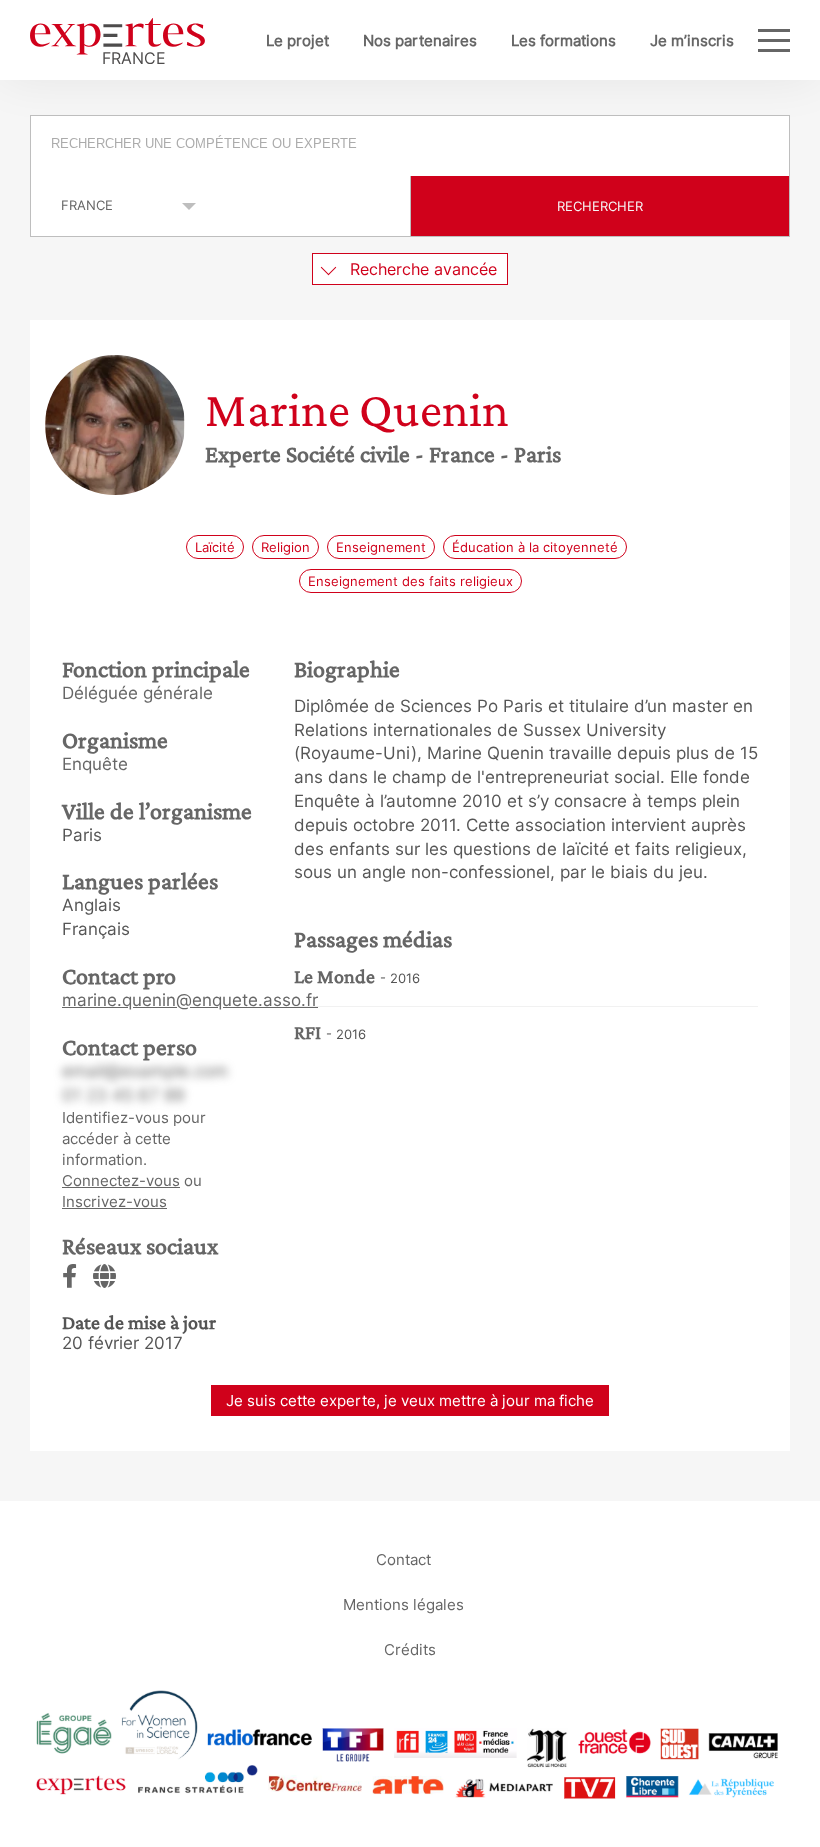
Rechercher (600, 206)
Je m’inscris (692, 40)
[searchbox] (411, 146)
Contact (403, 1558)
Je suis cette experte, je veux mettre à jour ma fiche (410, 1400)
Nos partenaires (420, 40)
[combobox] (410, 146)
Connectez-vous (121, 1180)
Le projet (297, 40)
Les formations (563, 40)
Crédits (410, 1648)
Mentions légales (403, 1603)
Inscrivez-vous (114, 1201)
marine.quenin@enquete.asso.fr (190, 1000)
